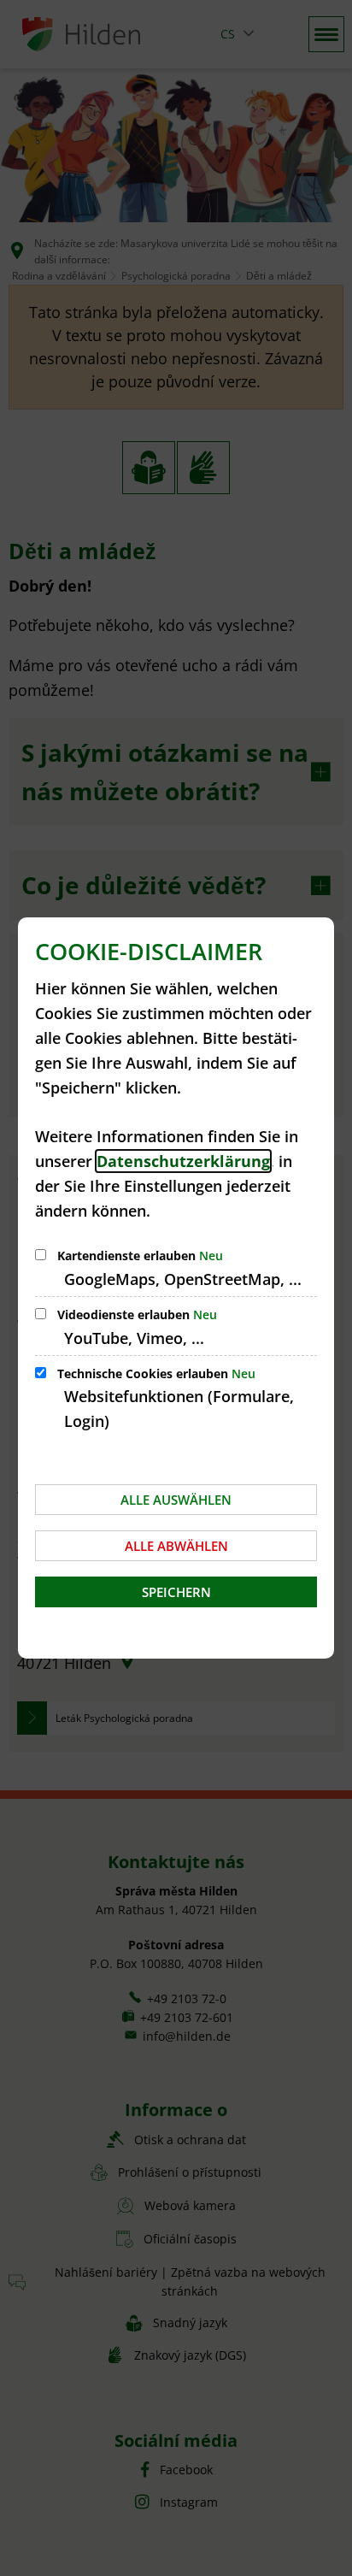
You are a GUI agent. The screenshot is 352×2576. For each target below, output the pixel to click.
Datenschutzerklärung (183, 1161)
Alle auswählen (176, 1500)
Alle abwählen (176, 1546)
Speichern (176, 1592)
